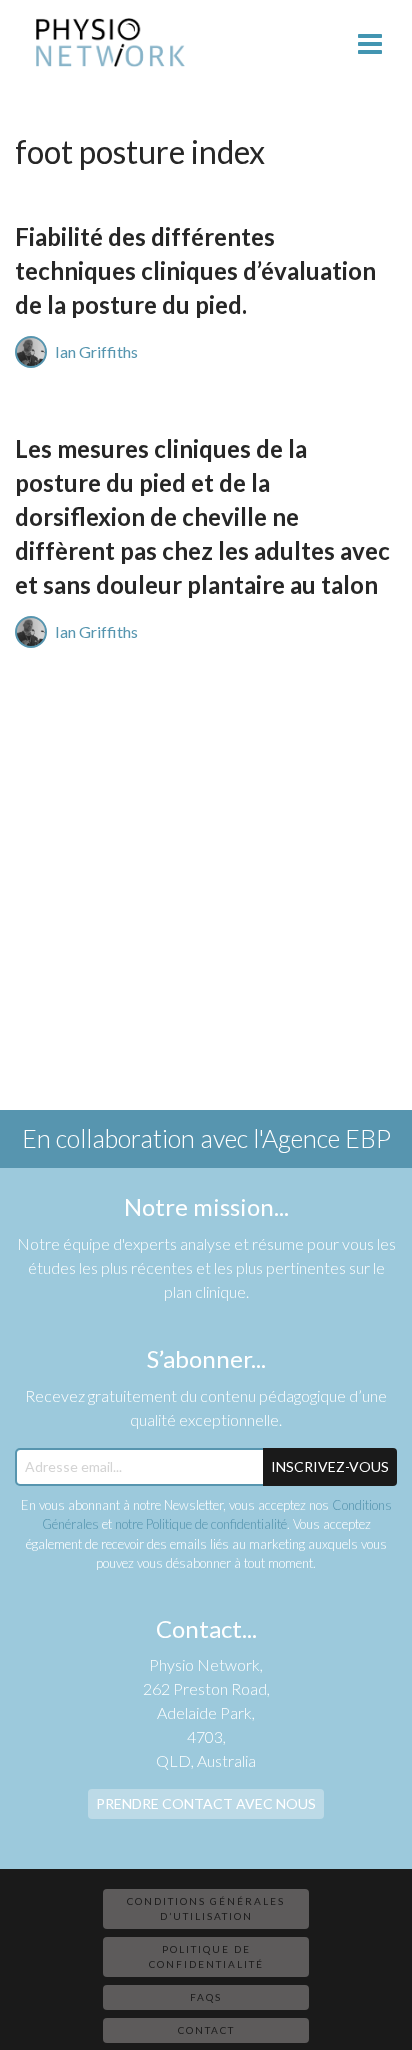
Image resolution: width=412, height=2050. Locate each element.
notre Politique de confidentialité (201, 1524)
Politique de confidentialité (206, 1956)
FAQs (206, 1997)
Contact (206, 2030)
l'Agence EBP (322, 1138)
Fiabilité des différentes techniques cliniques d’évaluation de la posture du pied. (195, 270)
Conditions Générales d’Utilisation (206, 1908)
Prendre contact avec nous (206, 1803)
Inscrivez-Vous (330, 1466)
